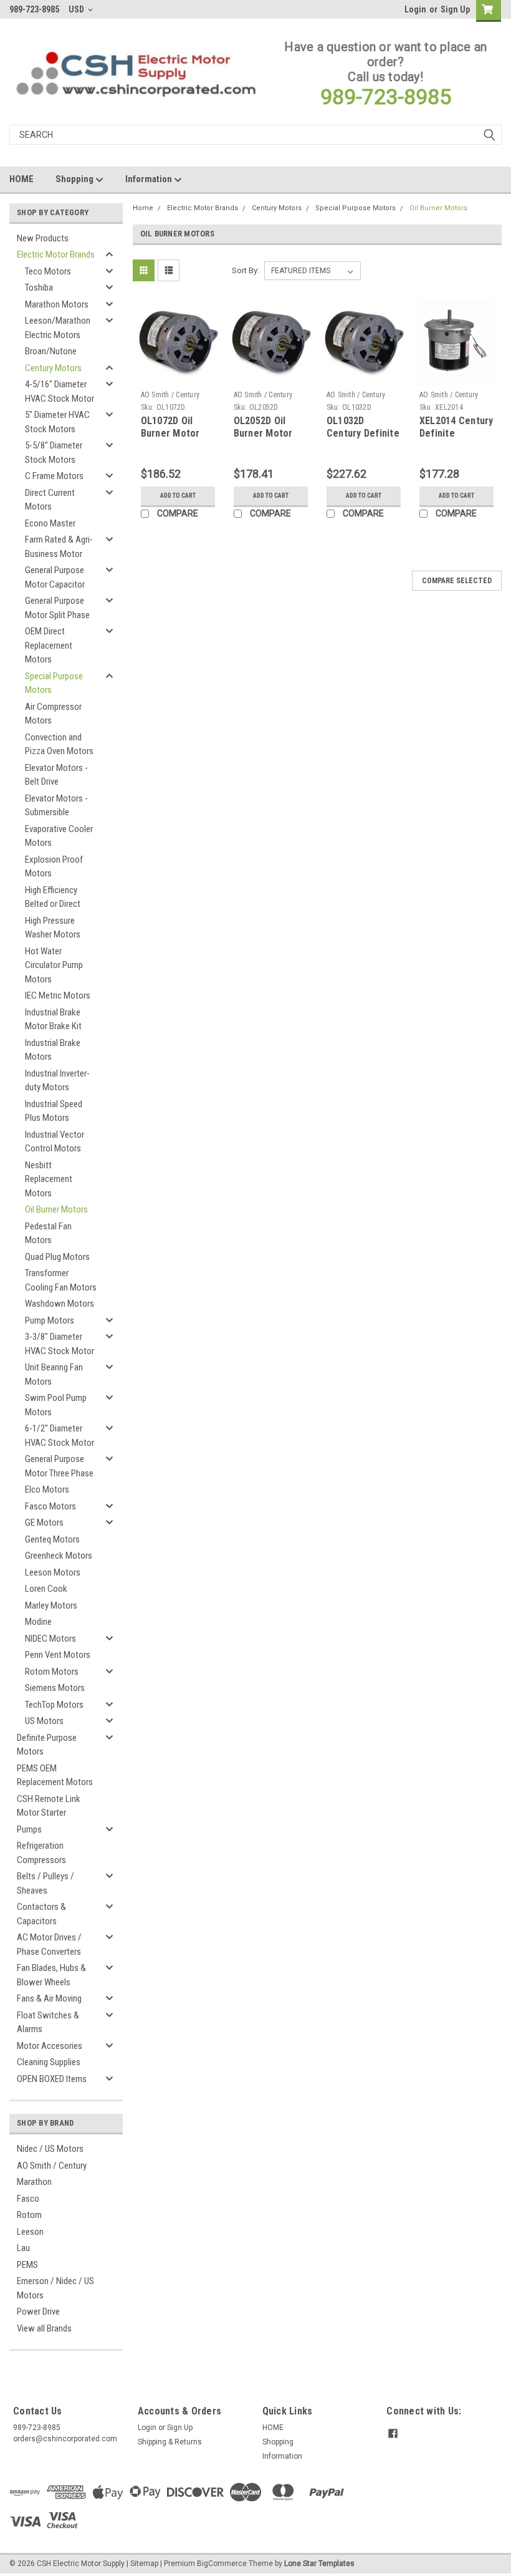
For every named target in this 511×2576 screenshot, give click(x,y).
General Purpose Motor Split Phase (57, 608)
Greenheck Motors (59, 1556)
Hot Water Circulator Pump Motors (54, 965)
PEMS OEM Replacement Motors (55, 1775)
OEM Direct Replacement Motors (49, 645)
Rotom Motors (52, 1672)
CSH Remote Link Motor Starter (49, 1806)
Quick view (178, 376)
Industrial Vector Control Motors (55, 1142)
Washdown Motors (60, 1304)
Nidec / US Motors (50, 2149)
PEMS (27, 2265)
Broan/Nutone (51, 351)
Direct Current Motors (50, 500)
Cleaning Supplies (49, 2062)
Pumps (29, 1829)
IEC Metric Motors (58, 995)
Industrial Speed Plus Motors (54, 1111)
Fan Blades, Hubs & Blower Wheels (51, 1975)
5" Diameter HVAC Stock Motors (57, 422)
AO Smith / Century (52, 2166)
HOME (21, 179)
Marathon (34, 2182)
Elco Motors (47, 1489)
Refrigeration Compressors (41, 1853)
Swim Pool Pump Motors (56, 1405)
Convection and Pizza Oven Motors (59, 744)
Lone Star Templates (319, 2564)
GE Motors (44, 1523)
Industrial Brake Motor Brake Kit (53, 1019)
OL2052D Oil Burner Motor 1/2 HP (263, 433)
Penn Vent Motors (58, 1655)
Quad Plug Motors (57, 1257)
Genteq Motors (52, 1539)
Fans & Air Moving (49, 1998)
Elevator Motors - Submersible (56, 806)
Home (143, 208)
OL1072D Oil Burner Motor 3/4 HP (170, 433)
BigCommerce (222, 2564)
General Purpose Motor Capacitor (55, 577)
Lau (23, 2248)
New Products (43, 238)
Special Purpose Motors (54, 683)
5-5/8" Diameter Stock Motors (54, 453)
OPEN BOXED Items (52, 2079)
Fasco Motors (50, 1506)
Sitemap (144, 2564)
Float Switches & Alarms (48, 2022)
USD (77, 9)
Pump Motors (50, 1320)
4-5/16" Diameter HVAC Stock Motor (60, 391)
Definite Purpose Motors (47, 1745)
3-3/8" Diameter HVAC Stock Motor (60, 1344)
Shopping (75, 179)
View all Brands (44, 2328)
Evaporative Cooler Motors (59, 836)
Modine (38, 1622)
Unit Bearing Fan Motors (54, 1374)
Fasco (28, 2199)
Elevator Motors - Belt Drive (56, 775)
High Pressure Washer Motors (53, 928)
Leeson (30, 2232)
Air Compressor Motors (53, 714)
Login (415, 9)
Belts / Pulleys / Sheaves (45, 1883)
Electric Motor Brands (56, 254)
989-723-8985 (386, 97)
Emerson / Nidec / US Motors (55, 2288)
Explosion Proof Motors (54, 867)
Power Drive (38, 2312)
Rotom (29, 2215)
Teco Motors (48, 271)
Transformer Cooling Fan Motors (61, 1280)
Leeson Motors (53, 1572)
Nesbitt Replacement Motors (49, 1179)
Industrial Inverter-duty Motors (57, 1081)
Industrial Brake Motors (53, 1050)
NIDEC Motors (50, 1639)
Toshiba (39, 288)
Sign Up (455, 9)
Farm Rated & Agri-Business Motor (59, 547)
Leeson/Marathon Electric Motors (58, 328)
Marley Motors (51, 1605)
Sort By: (246, 270)
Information (150, 179)
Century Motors (53, 368)
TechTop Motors (54, 1705)
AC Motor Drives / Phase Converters (49, 1944)
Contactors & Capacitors (41, 1914)
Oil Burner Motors (56, 1209)
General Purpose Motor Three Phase (59, 1466)
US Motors (44, 1721)
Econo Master (50, 523)
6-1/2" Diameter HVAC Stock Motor (60, 1436)
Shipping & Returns (170, 2442)
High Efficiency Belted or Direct (53, 897)
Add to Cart (178, 496)
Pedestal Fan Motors (48, 1233)
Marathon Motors (57, 304)
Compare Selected (457, 581)
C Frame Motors (54, 476)
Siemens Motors (55, 1688)
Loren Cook (46, 1589)
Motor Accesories (50, 2046)
